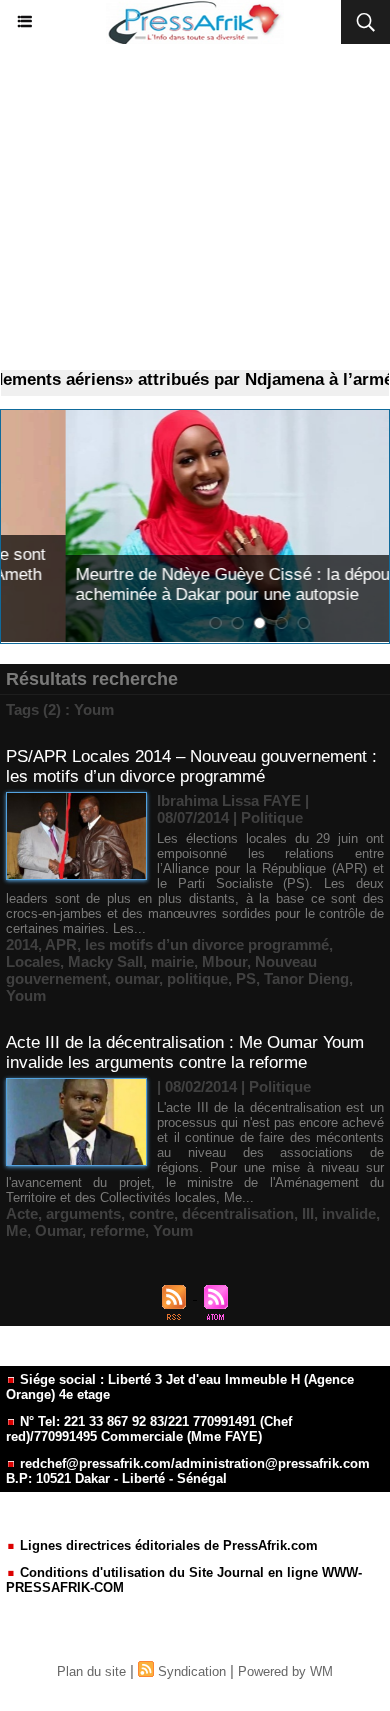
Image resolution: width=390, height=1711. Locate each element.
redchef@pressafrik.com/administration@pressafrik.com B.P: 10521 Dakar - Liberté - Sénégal (188, 1471)
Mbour (224, 961)
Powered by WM (285, 1671)
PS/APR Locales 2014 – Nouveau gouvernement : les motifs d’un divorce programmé (191, 766)
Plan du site (91, 1671)
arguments (83, 1213)
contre (151, 1213)
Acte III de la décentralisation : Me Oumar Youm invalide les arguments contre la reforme (185, 1052)
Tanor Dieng (306, 978)
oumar (137, 978)
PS (246, 978)
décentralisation (238, 1213)
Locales (33, 961)
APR (61, 944)
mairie (172, 961)
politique (197, 978)
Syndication (192, 1671)
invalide (349, 1213)
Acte (22, 1213)
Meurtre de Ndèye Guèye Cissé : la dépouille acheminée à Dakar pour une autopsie (178, 584)
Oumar (58, 1230)
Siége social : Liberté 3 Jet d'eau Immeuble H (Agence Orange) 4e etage (180, 1387)
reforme (117, 1230)
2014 (22, 944)
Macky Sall (105, 961)
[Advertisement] (195, 207)
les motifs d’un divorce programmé (207, 944)
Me (16, 1230)
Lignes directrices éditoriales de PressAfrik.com (167, 1545)
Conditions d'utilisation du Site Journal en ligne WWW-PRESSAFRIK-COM (184, 1580)
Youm (26, 995)
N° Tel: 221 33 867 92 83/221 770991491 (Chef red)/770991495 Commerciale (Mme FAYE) (149, 1429)
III (308, 1213)
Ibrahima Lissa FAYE (229, 800)
